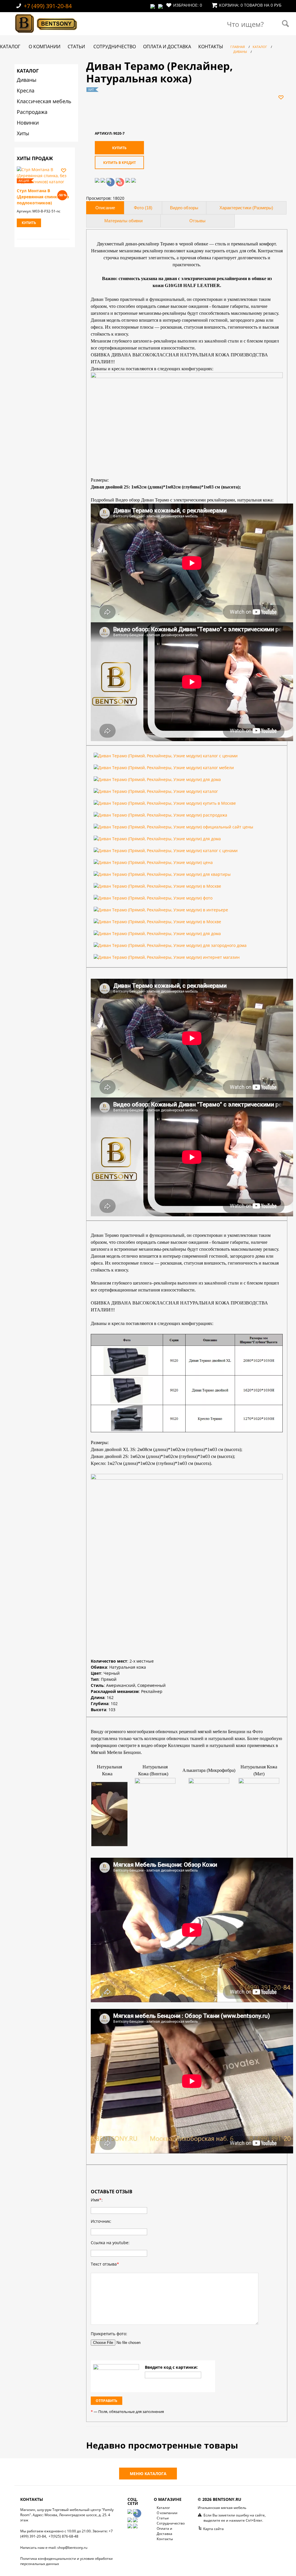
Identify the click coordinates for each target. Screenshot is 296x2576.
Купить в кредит (120, 163)
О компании (45, 47)
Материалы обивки (123, 221)
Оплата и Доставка (167, 47)
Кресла (26, 90)
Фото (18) (143, 208)
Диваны (27, 80)
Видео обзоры (184, 208)
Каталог (10, 47)
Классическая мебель (44, 101)
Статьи (76, 47)
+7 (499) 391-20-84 (48, 6)
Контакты (211, 47)
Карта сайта (213, 2529)
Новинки (28, 123)
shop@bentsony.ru (72, 2548)
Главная (238, 47)
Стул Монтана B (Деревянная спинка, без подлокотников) (43, 197)
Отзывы (197, 221)
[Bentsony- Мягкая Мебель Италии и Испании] (46, 34)
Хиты (23, 133)
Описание (105, 208)
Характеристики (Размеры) (246, 208)
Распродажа (32, 112)
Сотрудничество (115, 47)
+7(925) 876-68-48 (63, 2536)
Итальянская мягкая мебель (222, 2508)
